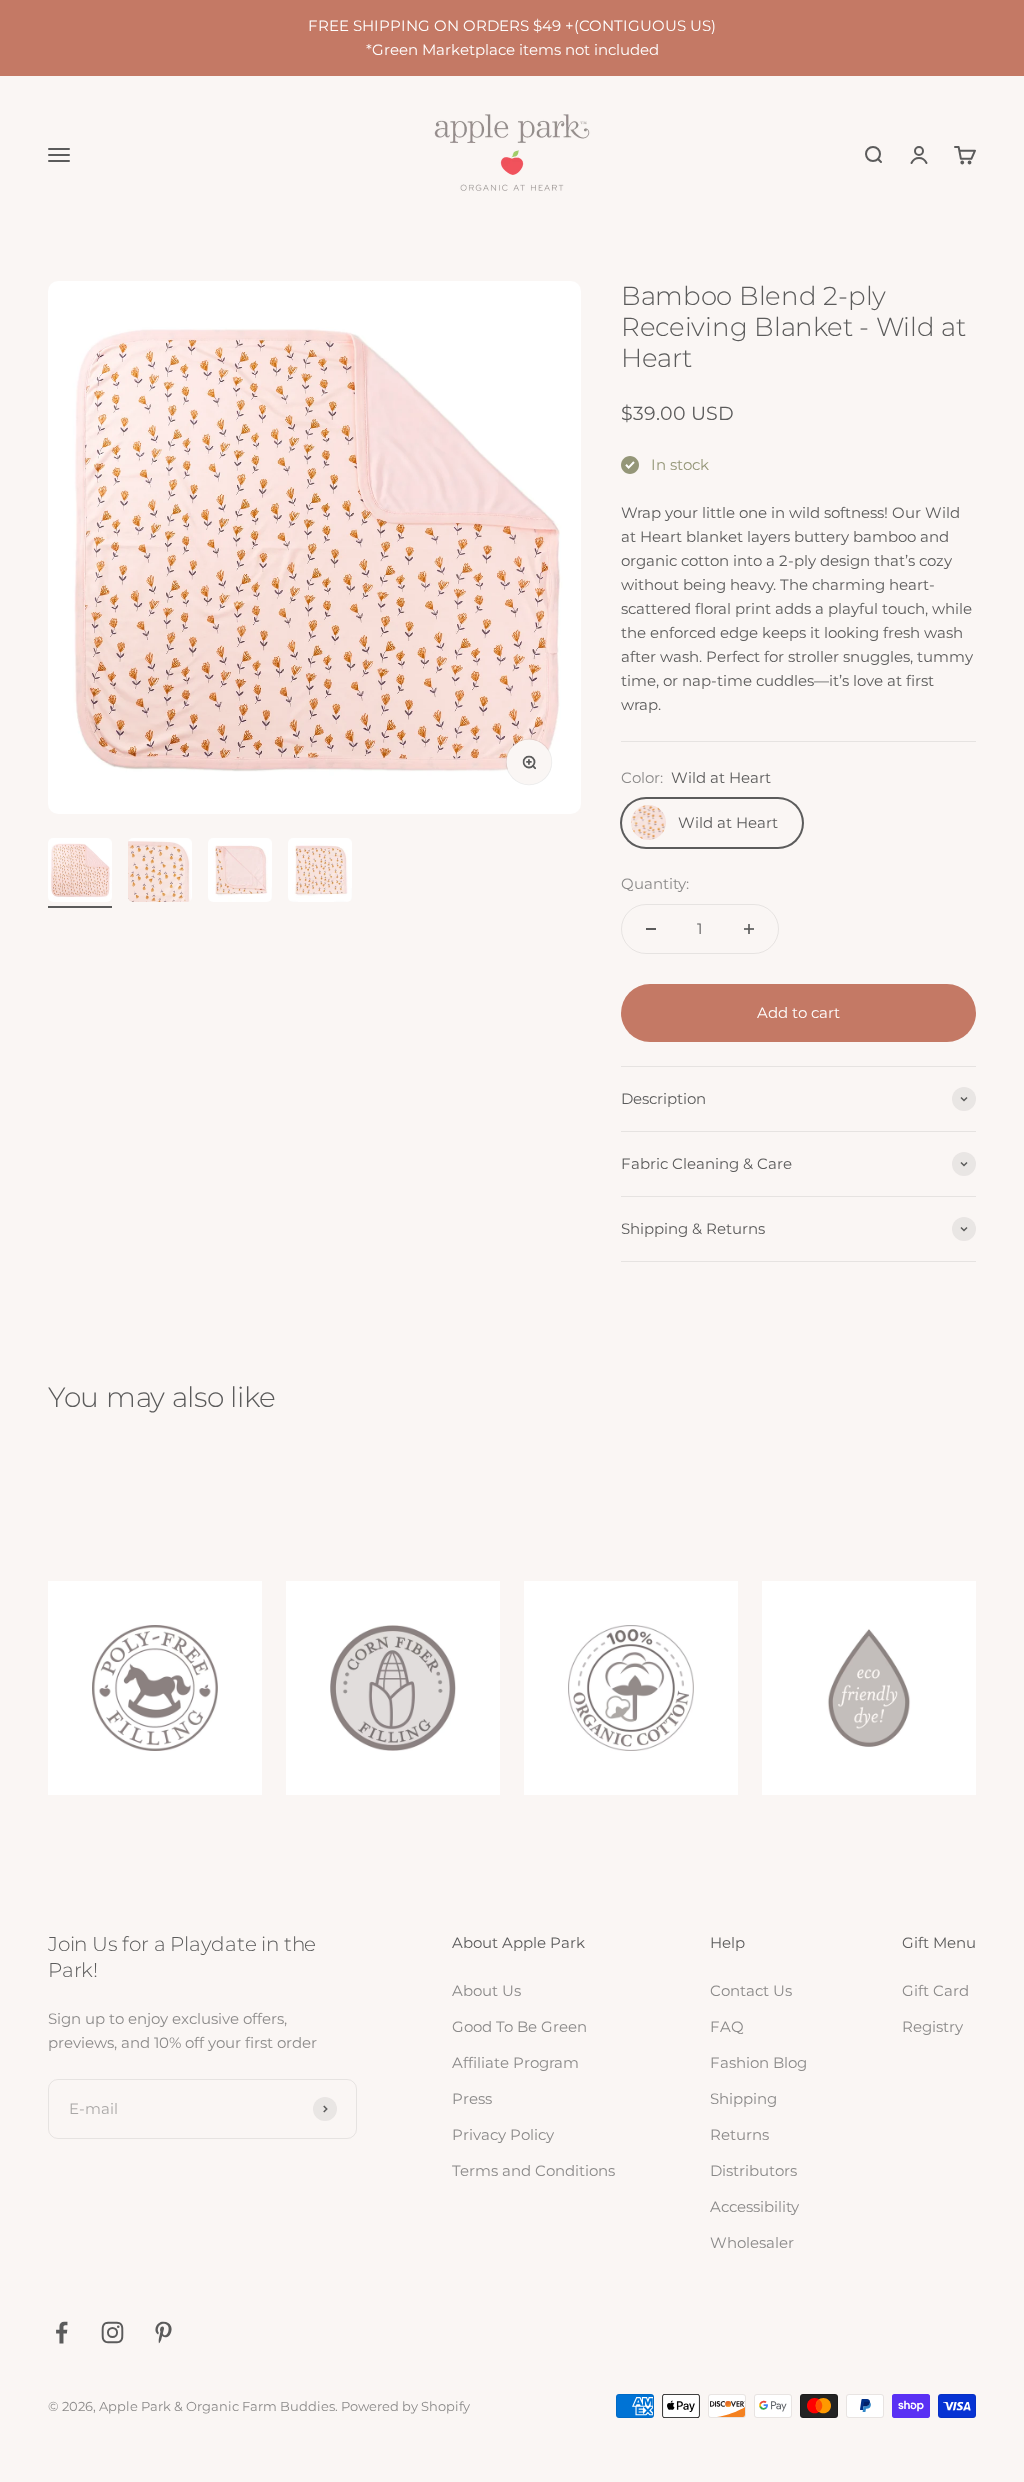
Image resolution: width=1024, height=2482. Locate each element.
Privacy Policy (503, 2134)
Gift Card (935, 1990)
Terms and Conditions (533, 2170)
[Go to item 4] (320, 873)
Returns (739, 2134)
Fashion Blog (758, 2062)
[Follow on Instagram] (112, 2332)
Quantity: (655, 883)
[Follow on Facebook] (61, 2332)
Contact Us (751, 1990)
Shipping (743, 2098)
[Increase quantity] (749, 929)
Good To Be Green (519, 2026)
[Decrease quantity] (651, 929)
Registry (932, 2026)
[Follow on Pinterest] (163, 2332)
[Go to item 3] (240, 873)
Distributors (753, 2170)
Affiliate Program (515, 2062)
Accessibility (754, 2206)
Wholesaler (752, 2242)
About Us (486, 1990)
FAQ (727, 2026)
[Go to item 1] (80, 873)
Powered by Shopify (405, 2406)
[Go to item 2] (160, 873)
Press (472, 2098)
